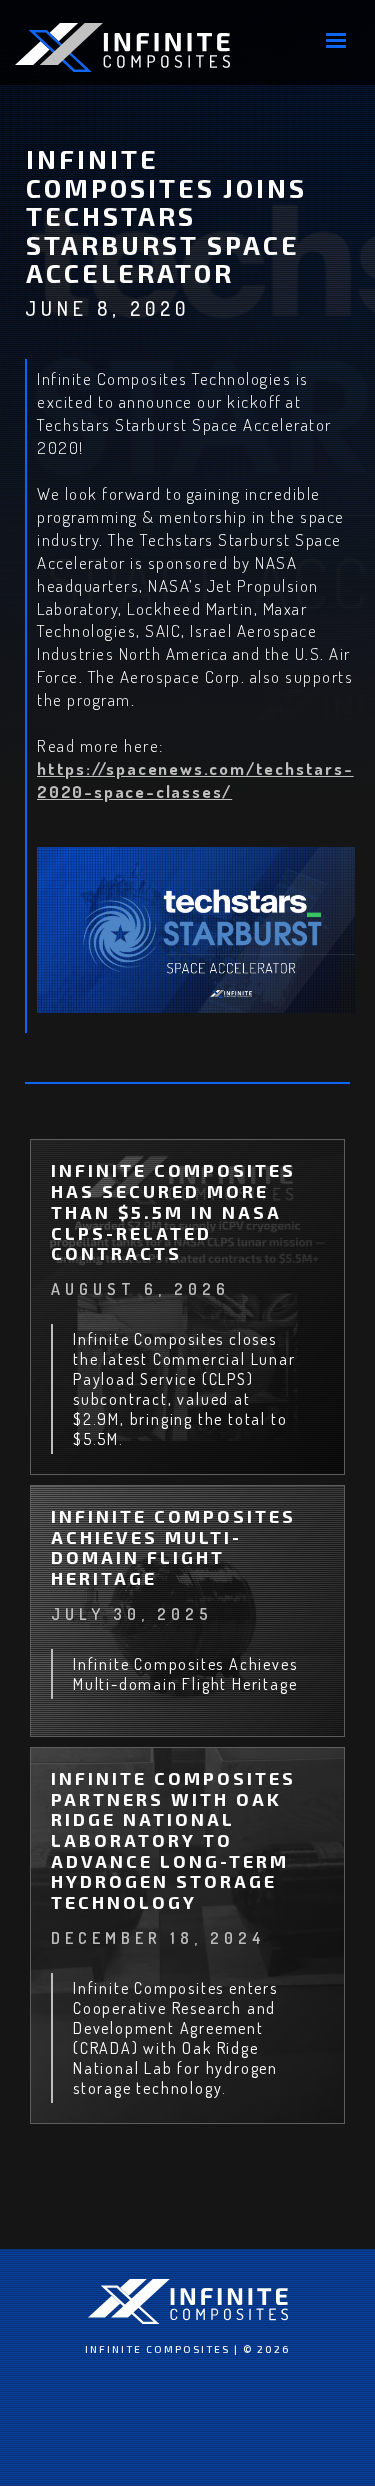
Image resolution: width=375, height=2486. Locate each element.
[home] (122, 47)
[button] (336, 41)
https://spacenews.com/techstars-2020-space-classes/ (195, 780)
